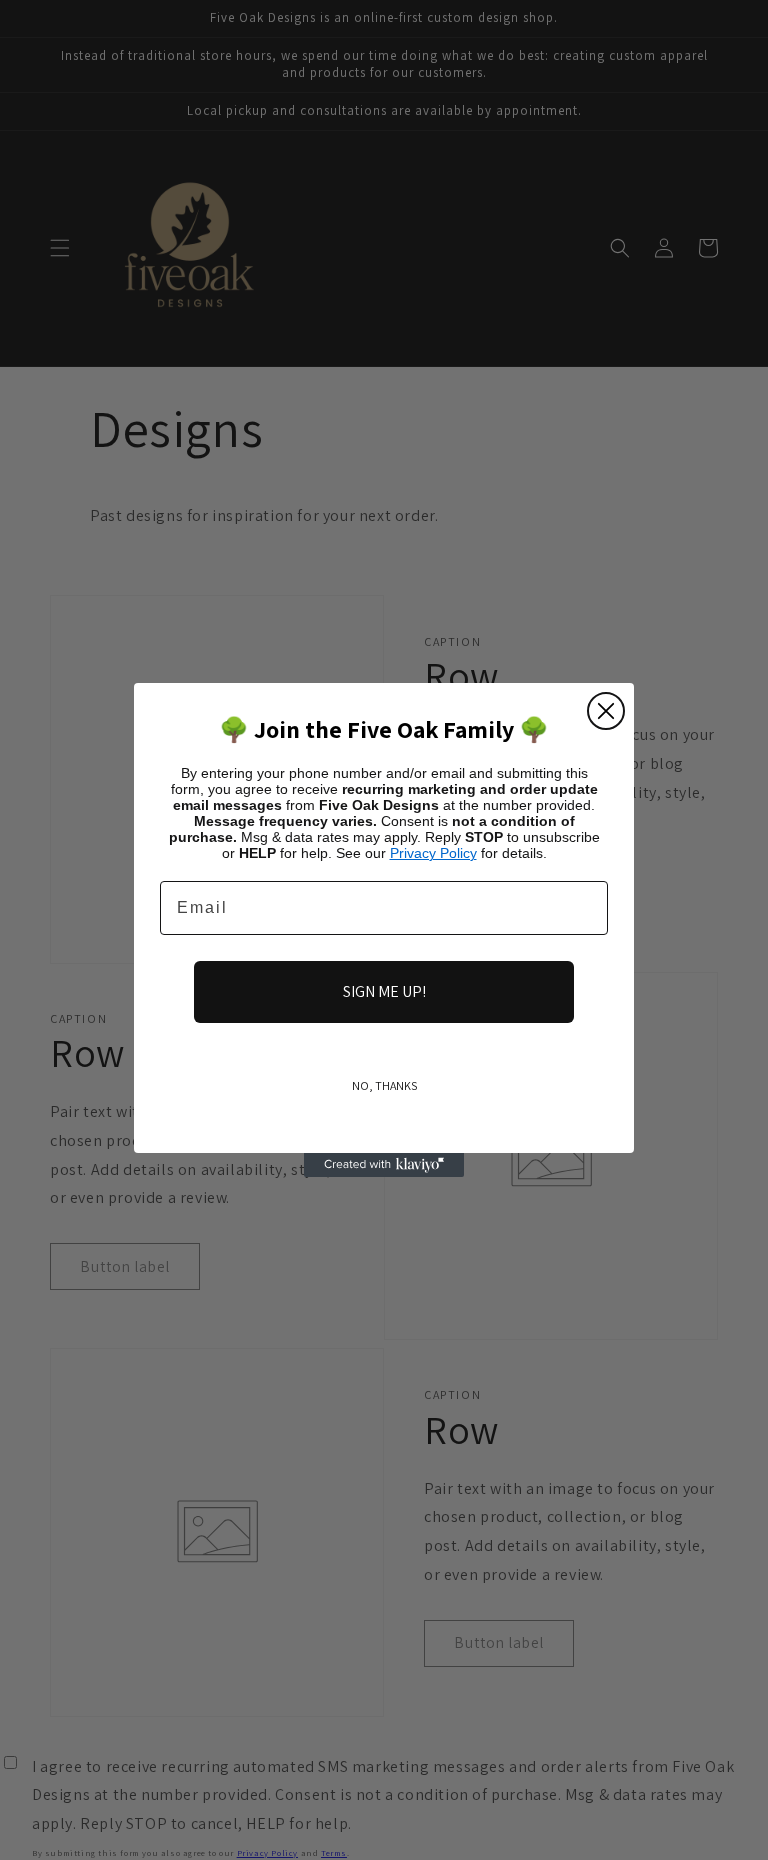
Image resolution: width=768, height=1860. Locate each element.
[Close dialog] (606, 711)
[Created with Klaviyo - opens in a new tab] (384, 1165)
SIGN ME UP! (384, 991)
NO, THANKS (384, 1085)
